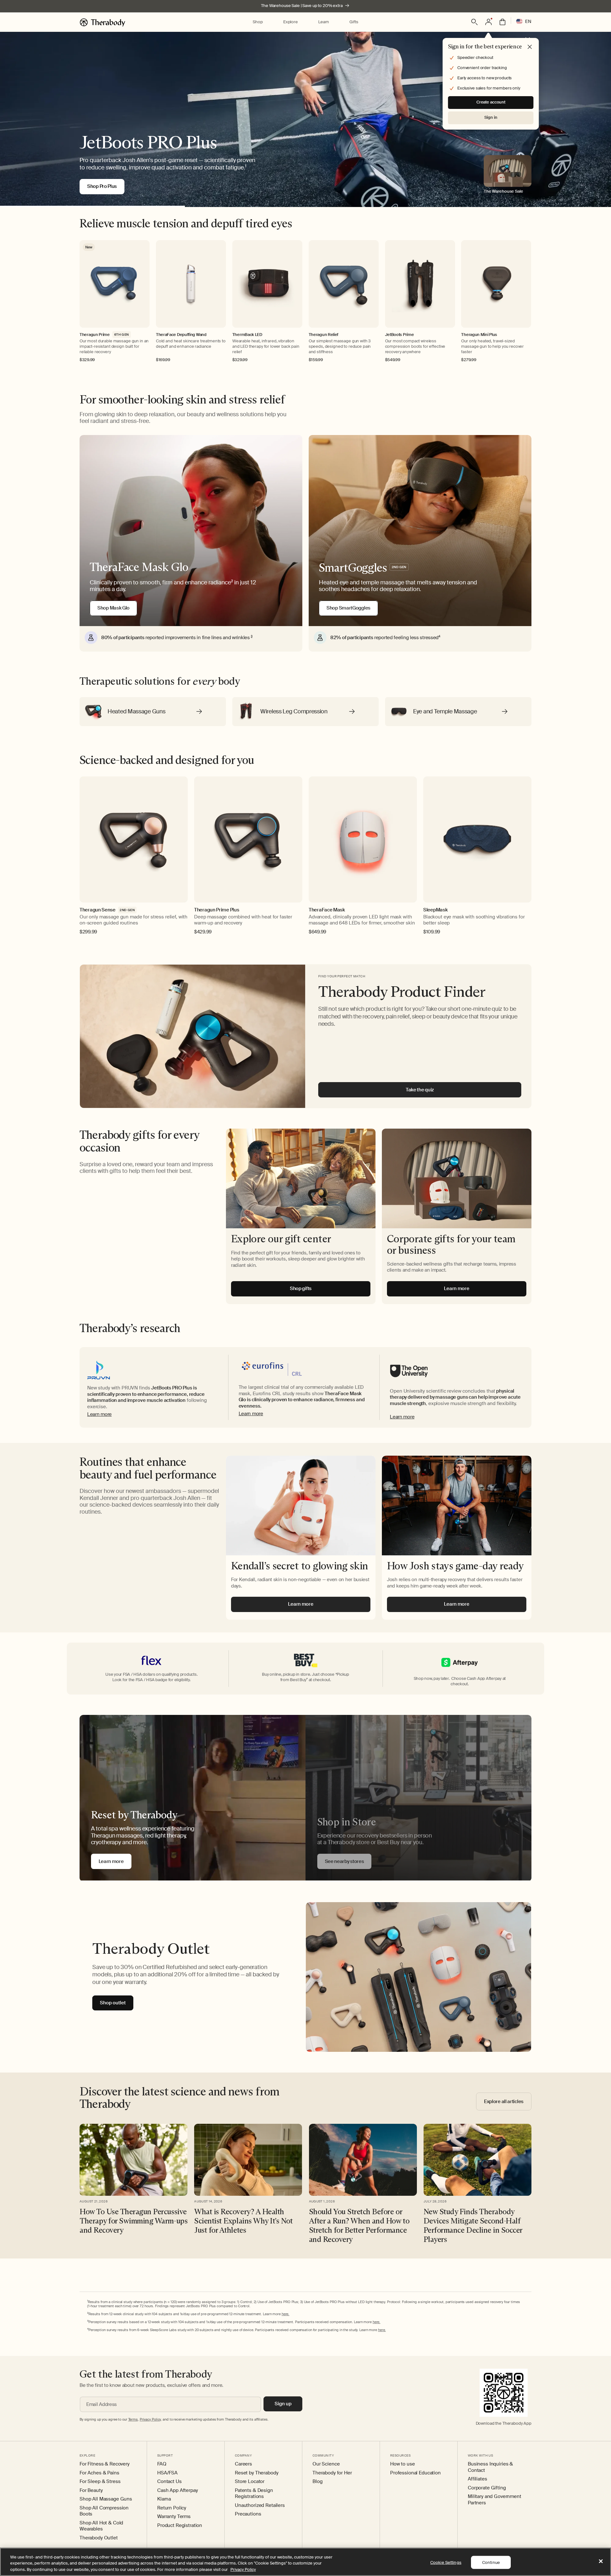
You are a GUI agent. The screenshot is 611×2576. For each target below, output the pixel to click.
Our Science (326, 2464)
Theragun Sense (98, 910)
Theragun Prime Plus (217, 910)
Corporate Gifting (487, 2488)
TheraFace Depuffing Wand (181, 335)
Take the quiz (420, 1090)
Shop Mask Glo (113, 608)
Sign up (283, 2404)
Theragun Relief (324, 335)
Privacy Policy (243, 2569)
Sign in (491, 117)
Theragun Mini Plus (479, 335)
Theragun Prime (95, 335)
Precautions (248, 2514)
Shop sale (99, 186)
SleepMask (435, 910)
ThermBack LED (247, 335)
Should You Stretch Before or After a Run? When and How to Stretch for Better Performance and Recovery (359, 2225)
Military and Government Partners (495, 2500)
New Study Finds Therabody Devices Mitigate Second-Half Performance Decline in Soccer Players (473, 2225)
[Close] (601, 2561)
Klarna (164, 2499)
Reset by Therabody (256, 2473)
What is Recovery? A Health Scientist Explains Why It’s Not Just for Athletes (243, 2221)
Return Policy (172, 2508)
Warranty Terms (174, 2517)
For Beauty (91, 2490)
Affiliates (478, 2479)
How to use (403, 2464)
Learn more (99, 1414)
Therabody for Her (332, 2473)
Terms (133, 2419)
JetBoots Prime (400, 335)
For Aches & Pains (99, 2473)
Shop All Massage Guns (106, 2499)
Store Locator (250, 2482)
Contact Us (169, 2482)
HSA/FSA (167, 2473)
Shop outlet (113, 2003)
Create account (491, 102)
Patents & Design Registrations (254, 2494)
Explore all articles (504, 2101)
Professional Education (415, 2473)
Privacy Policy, (151, 2419)
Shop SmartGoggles (348, 608)
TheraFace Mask (327, 910)
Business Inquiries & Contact (490, 2467)
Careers (243, 2464)
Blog (317, 2482)
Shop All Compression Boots (104, 2511)
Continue (491, 2562)
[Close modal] (530, 47)
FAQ (162, 2464)
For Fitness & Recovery (105, 2464)
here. (285, 2314)
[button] (258, 22)
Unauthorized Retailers (260, 2505)
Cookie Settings (446, 2562)
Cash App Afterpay (178, 2490)
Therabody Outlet (99, 2538)
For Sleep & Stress (100, 2482)
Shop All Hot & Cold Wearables (101, 2526)
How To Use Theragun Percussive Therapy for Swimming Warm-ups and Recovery (133, 2221)
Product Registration (180, 2526)
